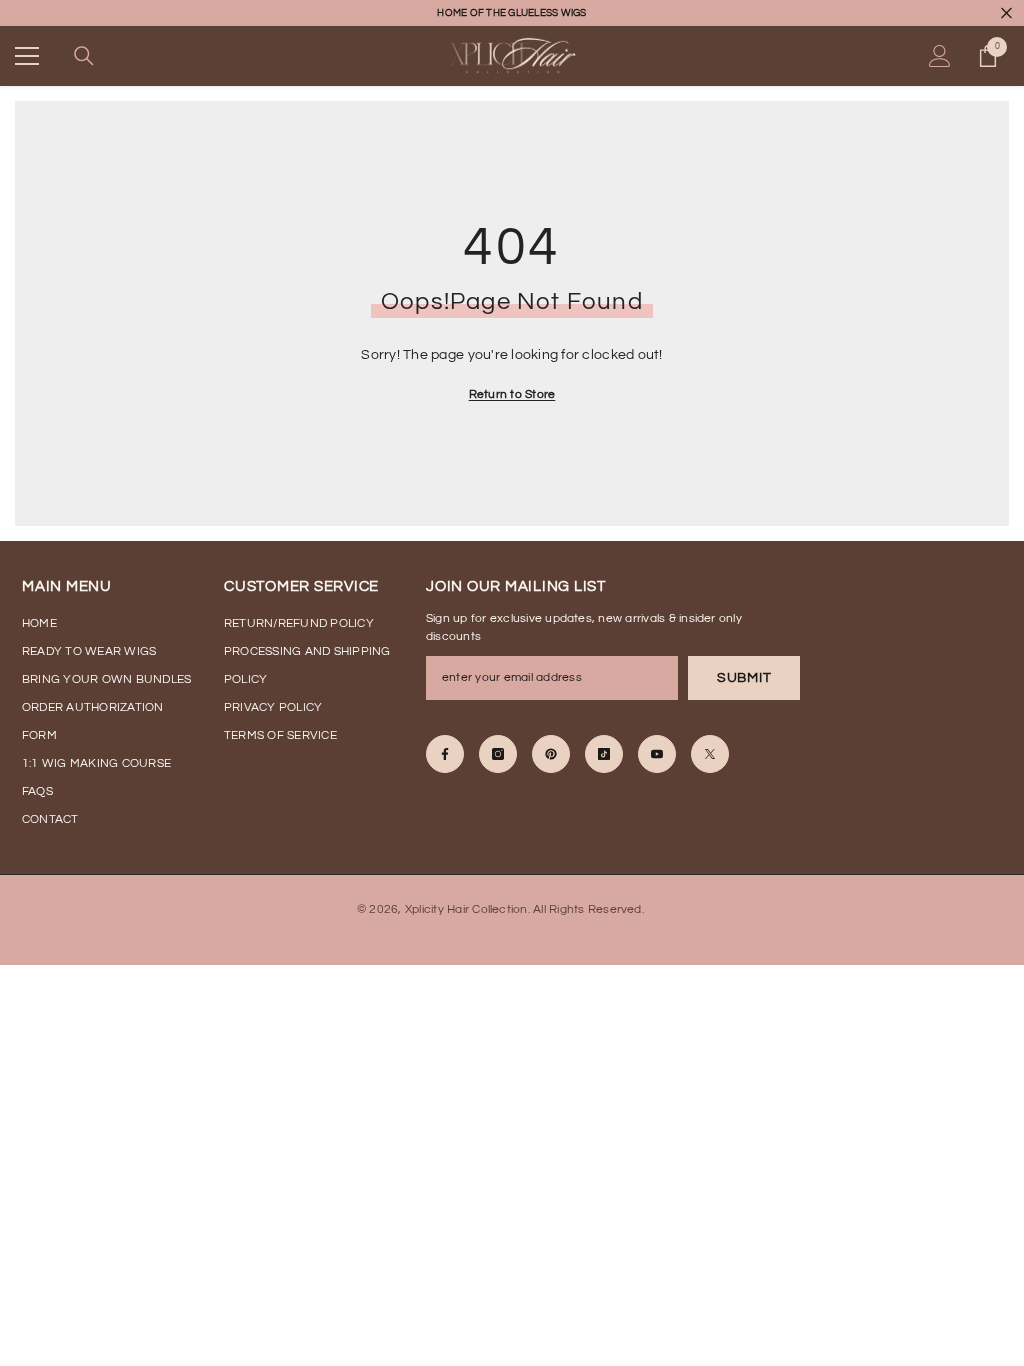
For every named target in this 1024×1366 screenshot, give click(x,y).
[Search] (84, 56)
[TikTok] (604, 754)
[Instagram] (498, 754)
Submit (744, 678)
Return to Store (512, 394)
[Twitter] (710, 754)
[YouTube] (657, 754)
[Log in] (940, 56)
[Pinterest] (551, 754)
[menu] (27, 56)
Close (1006, 13)
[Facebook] (445, 754)
